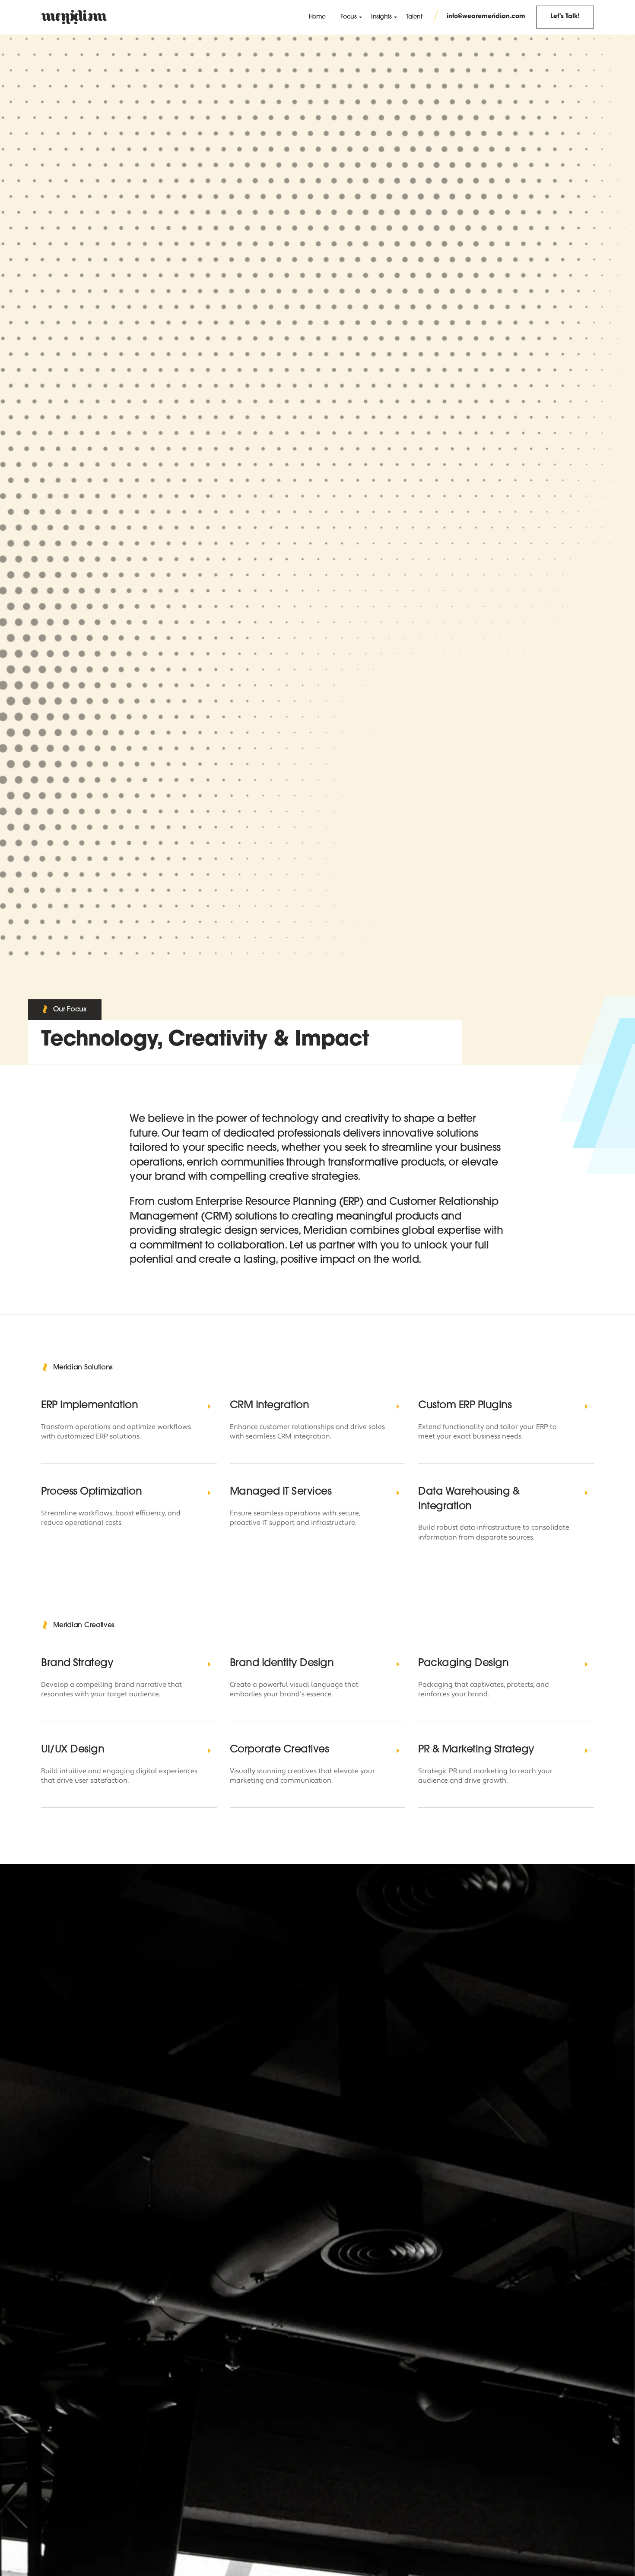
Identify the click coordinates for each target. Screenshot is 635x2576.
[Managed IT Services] (398, 1492)
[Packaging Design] (587, 1664)
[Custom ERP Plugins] (587, 1406)
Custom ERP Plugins (465, 1406)
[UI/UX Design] (210, 1750)
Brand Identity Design (282, 1663)
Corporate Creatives (279, 1750)
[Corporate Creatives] (398, 1750)
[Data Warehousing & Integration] (587, 1492)
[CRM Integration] (398, 1406)
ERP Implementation (89, 1406)
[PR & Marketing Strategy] (587, 1750)
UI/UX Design (73, 1750)
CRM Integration (270, 1406)
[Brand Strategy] (210, 1664)
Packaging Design (463, 1663)
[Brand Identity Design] (398, 1664)
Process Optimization (91, 1492)
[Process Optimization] (210, 1492)
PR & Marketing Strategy (476, 1750)
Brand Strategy (77, 1663)
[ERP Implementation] (210, 1406)
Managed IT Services (281, 1492)
